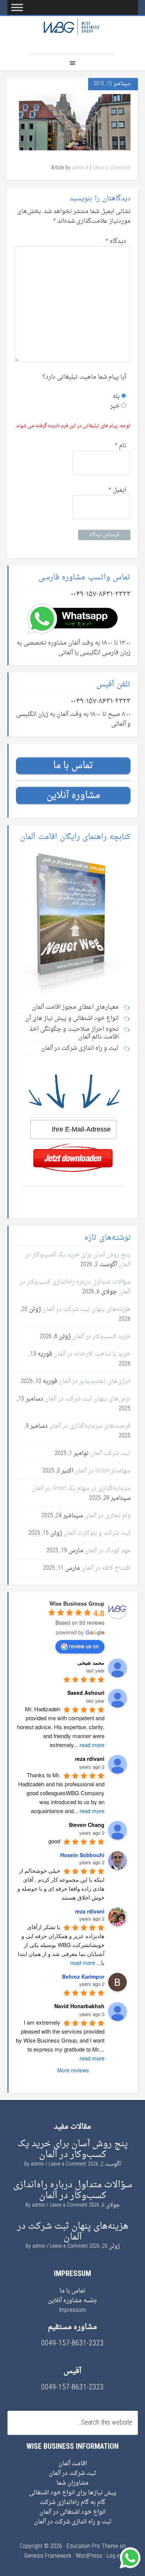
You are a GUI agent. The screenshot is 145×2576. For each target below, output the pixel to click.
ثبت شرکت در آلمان (72, 2473)
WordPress (89, 2556)
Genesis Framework (48, 2556)
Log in (114, 2556)
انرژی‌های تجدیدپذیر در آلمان (95, 1381)
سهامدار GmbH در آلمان (103, 1471)
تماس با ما (72, 2291)
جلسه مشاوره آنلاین (73, 2301)
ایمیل (117, 490)
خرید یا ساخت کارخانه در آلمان (92, 1354)
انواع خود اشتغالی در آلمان (72, 2512)
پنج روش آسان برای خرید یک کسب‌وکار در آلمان (78, 1260)
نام (120, 446)
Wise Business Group (72, 35)
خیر (116, 406)
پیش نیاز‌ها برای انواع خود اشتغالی (73, 2493)
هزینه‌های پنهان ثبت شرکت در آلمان (86, 1309)
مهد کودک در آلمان (108, 1551)
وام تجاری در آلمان (107, 1516)
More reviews (73, 2070)
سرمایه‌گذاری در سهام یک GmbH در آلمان (81, 1489)
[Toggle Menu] (17, 7)
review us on (84, 1646)
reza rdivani (90, 1911)
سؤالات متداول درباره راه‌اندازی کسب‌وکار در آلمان (75, 1287)
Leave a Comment (112, 168)
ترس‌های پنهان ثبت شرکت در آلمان (88, 1399)
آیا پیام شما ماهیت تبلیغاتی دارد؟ (84, 377)
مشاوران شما (72, 2483)
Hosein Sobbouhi (82, 1855)
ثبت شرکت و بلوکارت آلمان (97, 1533)
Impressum (72, 2310)
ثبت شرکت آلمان (110, 1453)
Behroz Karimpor (83, 1976)
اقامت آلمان (73, 2464)
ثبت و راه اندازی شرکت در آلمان (73, 2522)
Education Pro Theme (92, 2547)
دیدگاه (116, 241)
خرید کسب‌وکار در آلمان (101, 1337)
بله (117, 397)
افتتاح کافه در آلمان (106, 1568)
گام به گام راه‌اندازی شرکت (72, 2503)
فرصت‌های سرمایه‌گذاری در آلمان (90, 1426)
